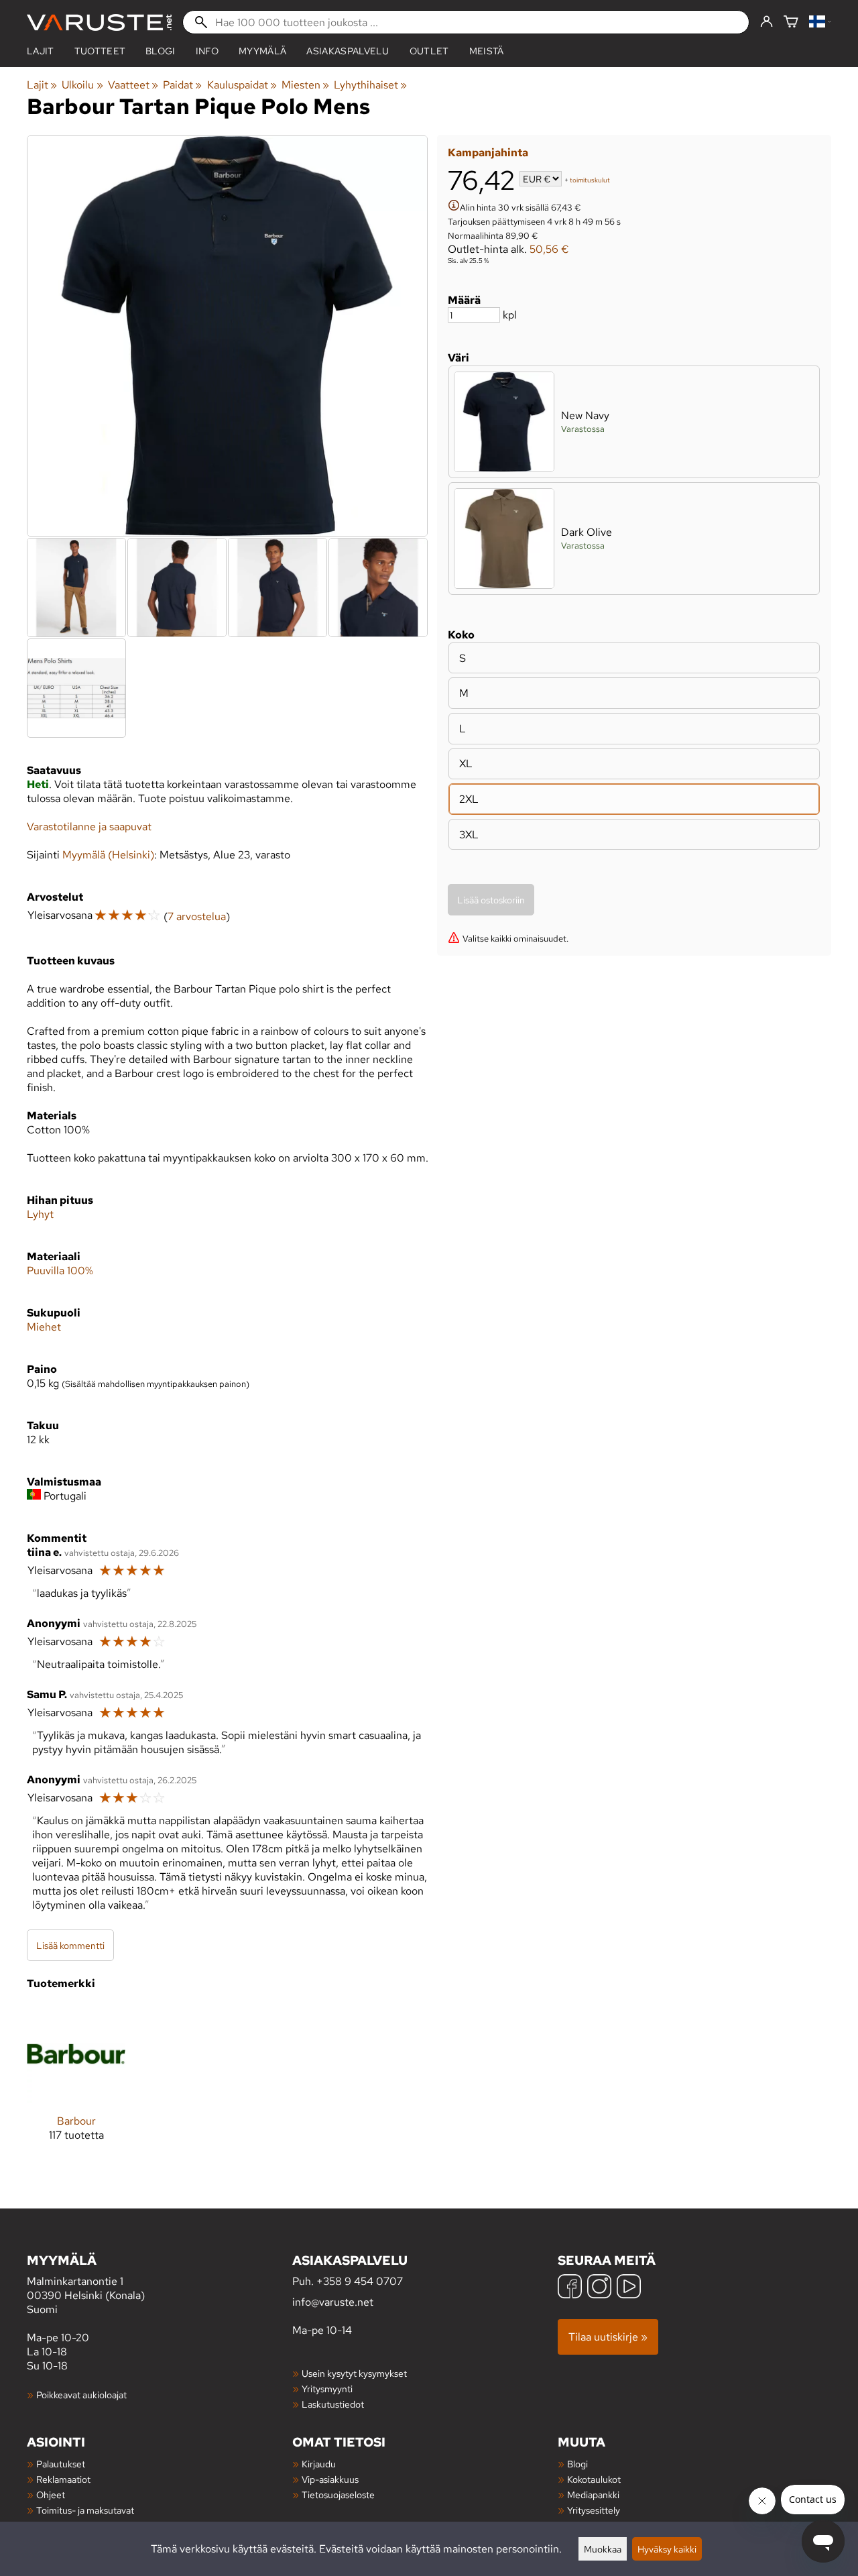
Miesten (305, 85)
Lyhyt (40, 1214)
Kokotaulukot (594, 2479)
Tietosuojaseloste (338, 2495)
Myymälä (262, 51)
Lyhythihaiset (370, 85)
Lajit (41, 51)
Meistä (487, 51)
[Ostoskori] (791, 22)
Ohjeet (51, 2495)
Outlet (429, 51)
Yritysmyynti (327, 2389)
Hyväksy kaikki (667, 2549)
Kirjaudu (319, 2464)
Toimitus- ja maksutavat (85, 2510)
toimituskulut (590, 180)
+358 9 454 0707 (360, 2281)
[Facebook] (570, 2288)
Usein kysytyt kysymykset (354, 2373)
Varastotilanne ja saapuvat (89, 827)
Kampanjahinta (488, 153)
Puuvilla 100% (60, 1271)
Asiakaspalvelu (348, 51)
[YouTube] (629, 2288)
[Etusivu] (99, 22)
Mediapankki (593, 2495)
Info (207, 51)
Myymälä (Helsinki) (108, 855)
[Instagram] (599, 2288)
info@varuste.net (333, 2302)
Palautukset (61, 2464)
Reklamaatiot (63, 2479)
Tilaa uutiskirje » (608, 2337)
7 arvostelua (197, 916)
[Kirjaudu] (767, 22)
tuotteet (100, 51)
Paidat (182, 85)
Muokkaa (603, 2549)
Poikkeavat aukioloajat (81, 2395)
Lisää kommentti (70, 1945)
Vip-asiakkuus (330, 2479)
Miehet (44, 1327)
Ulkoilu (82, 85)
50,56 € (549, 249)
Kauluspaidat (242, 85)
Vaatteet (133, 85)
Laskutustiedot (333, 2404)
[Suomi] (820, 22)
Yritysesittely (594, 2510)
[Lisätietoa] (454, 207)
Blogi (577, 2464)
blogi (161, 51)
